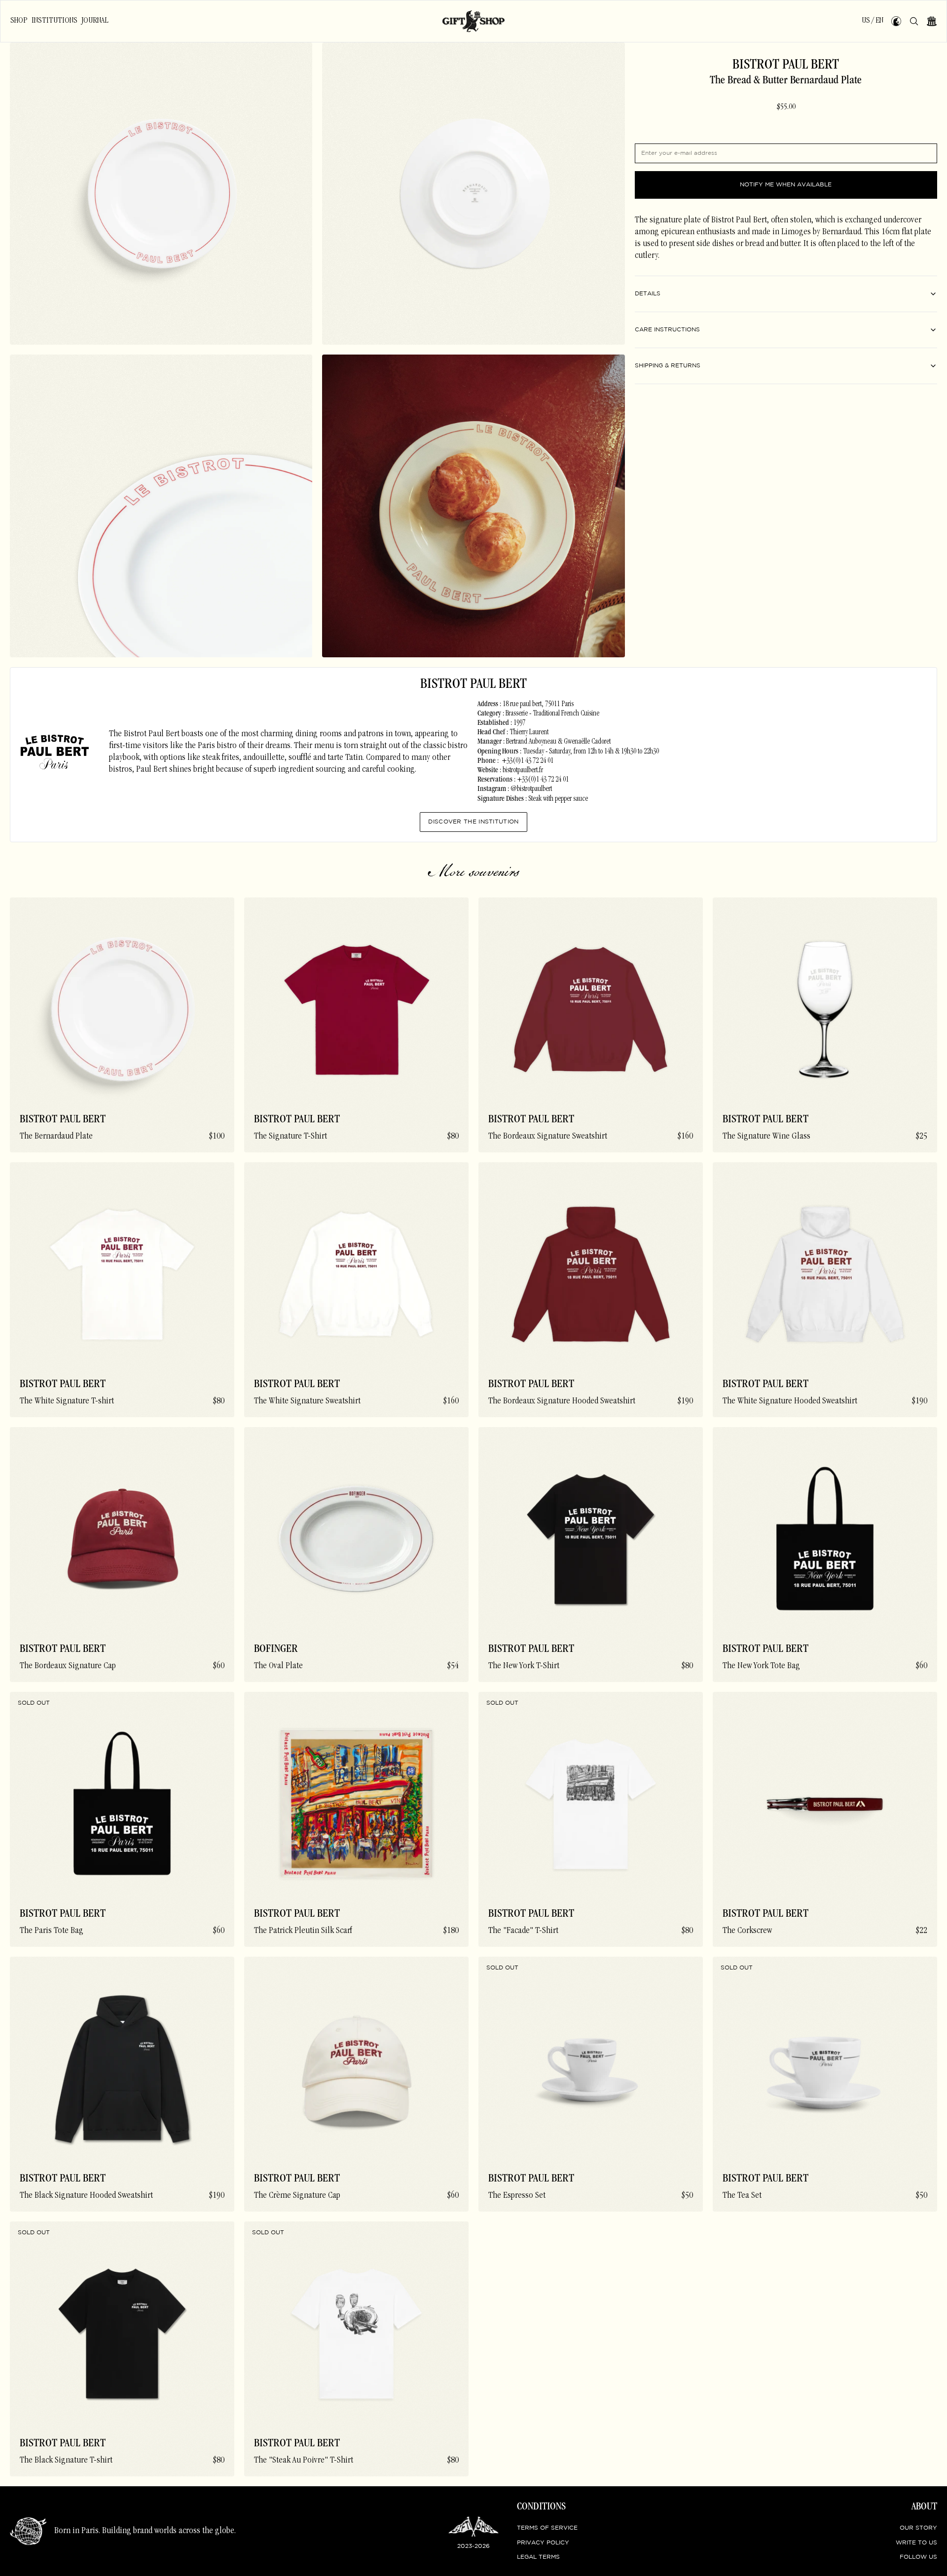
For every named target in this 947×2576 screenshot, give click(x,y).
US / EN (873, 21)
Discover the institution (473, 822)
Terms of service (547, 2528)
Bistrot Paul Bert (786, 66)
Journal (95, 21)
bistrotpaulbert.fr (523, 771)
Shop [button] (19, 21)
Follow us (918, 2557)
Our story (918, 2528)
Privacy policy (543, 2543)
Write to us (916, 2543)
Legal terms (538, 2557)
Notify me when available (786, 185)
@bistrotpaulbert (531, 789)
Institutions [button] (55, 21)
